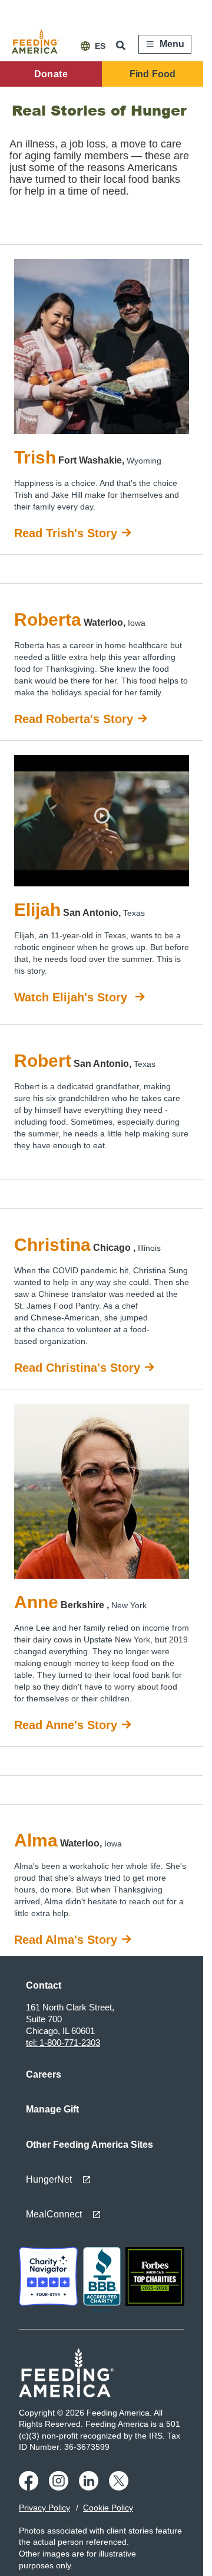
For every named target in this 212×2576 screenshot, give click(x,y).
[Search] (122, 45)
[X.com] (120, 2488)
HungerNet (49, 2179)
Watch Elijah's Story (72, 997)
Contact (44, 1985)
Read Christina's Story (77, 1368)
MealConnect (54, 2214)
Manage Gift (52, 2109)
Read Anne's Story (66, 1725)
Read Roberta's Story (74, 719)
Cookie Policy (108, 2508)
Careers (44, 2074)
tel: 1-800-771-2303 (63, 2043)
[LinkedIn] (90, 2488)
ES (100, 46)
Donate (51, 74)
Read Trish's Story (66, 533)
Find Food (153, 74)
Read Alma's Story (66, 1940)
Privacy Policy (44, 2508)
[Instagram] (60, 2488)
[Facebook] (30, 2488)
